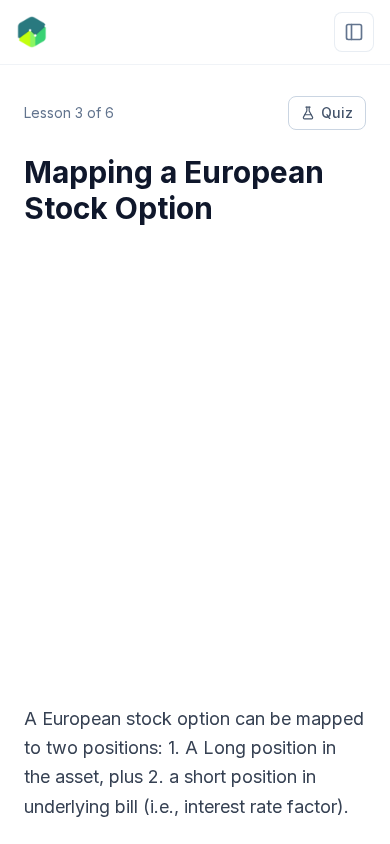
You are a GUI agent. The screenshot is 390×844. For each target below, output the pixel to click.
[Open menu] (354, 32)
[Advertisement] (195, 453)
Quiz (337, 112)
